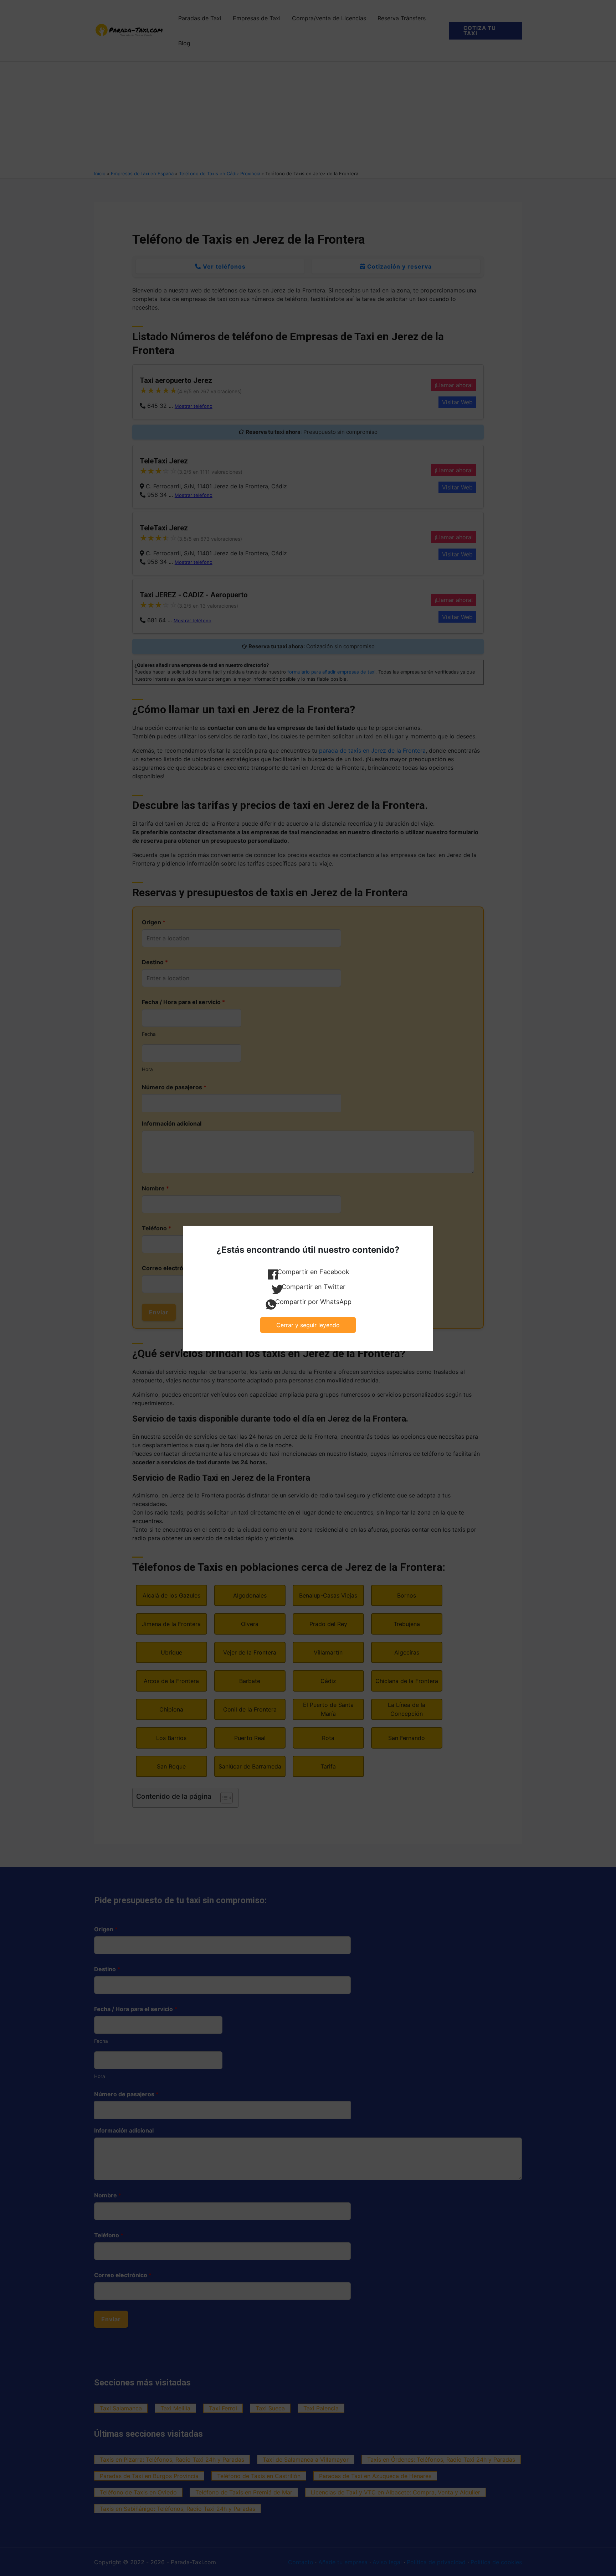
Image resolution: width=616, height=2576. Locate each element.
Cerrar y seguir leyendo (308, 1325)
